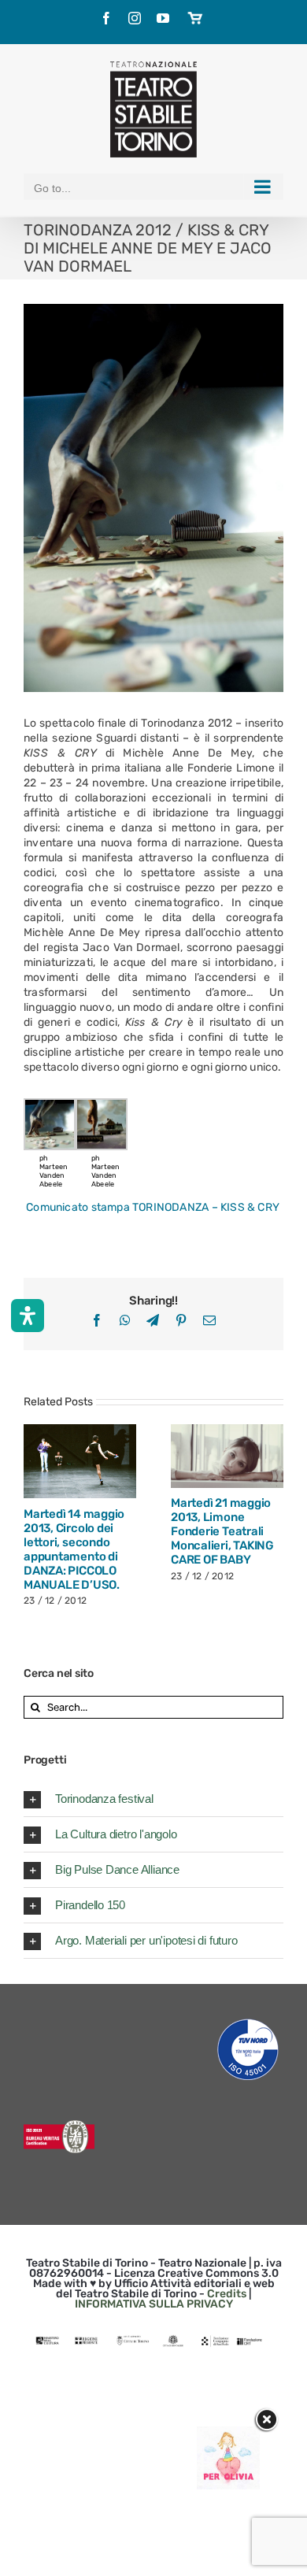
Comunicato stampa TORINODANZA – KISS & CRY (153, 1207)
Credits (227, 2294)
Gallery (98, 1461)
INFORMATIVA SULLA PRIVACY (154, 2304)
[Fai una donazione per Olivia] (228, 2434)
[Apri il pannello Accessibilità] (28, 1316)
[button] (153, 1799)
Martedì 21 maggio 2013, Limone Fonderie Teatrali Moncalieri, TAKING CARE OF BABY (209, 1456)
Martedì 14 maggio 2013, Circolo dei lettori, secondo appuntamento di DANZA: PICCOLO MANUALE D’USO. (61, 1461)
